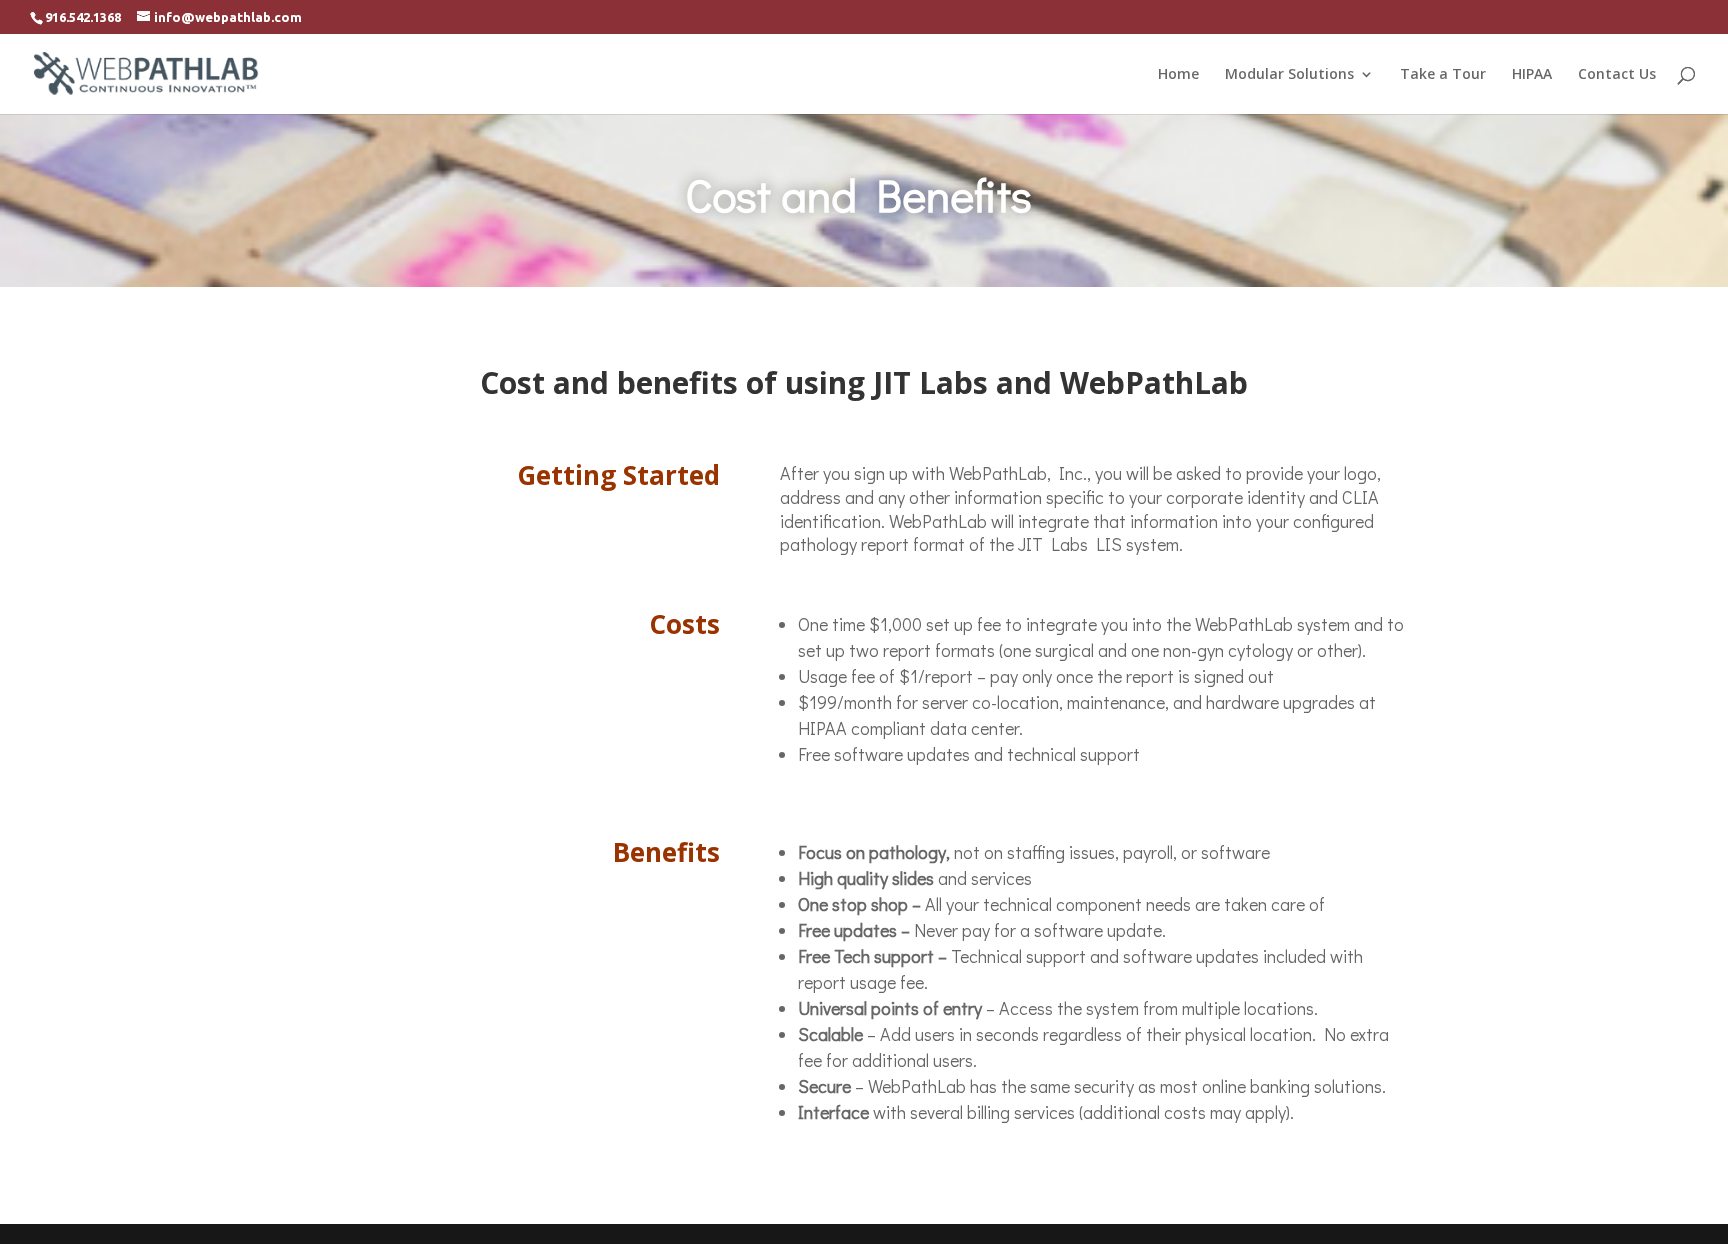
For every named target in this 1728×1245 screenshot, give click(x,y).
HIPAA (1532, 75)
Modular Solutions (1289, 75)
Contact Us (1617, 75)
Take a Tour (1443, 75)
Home (1178, 75)
